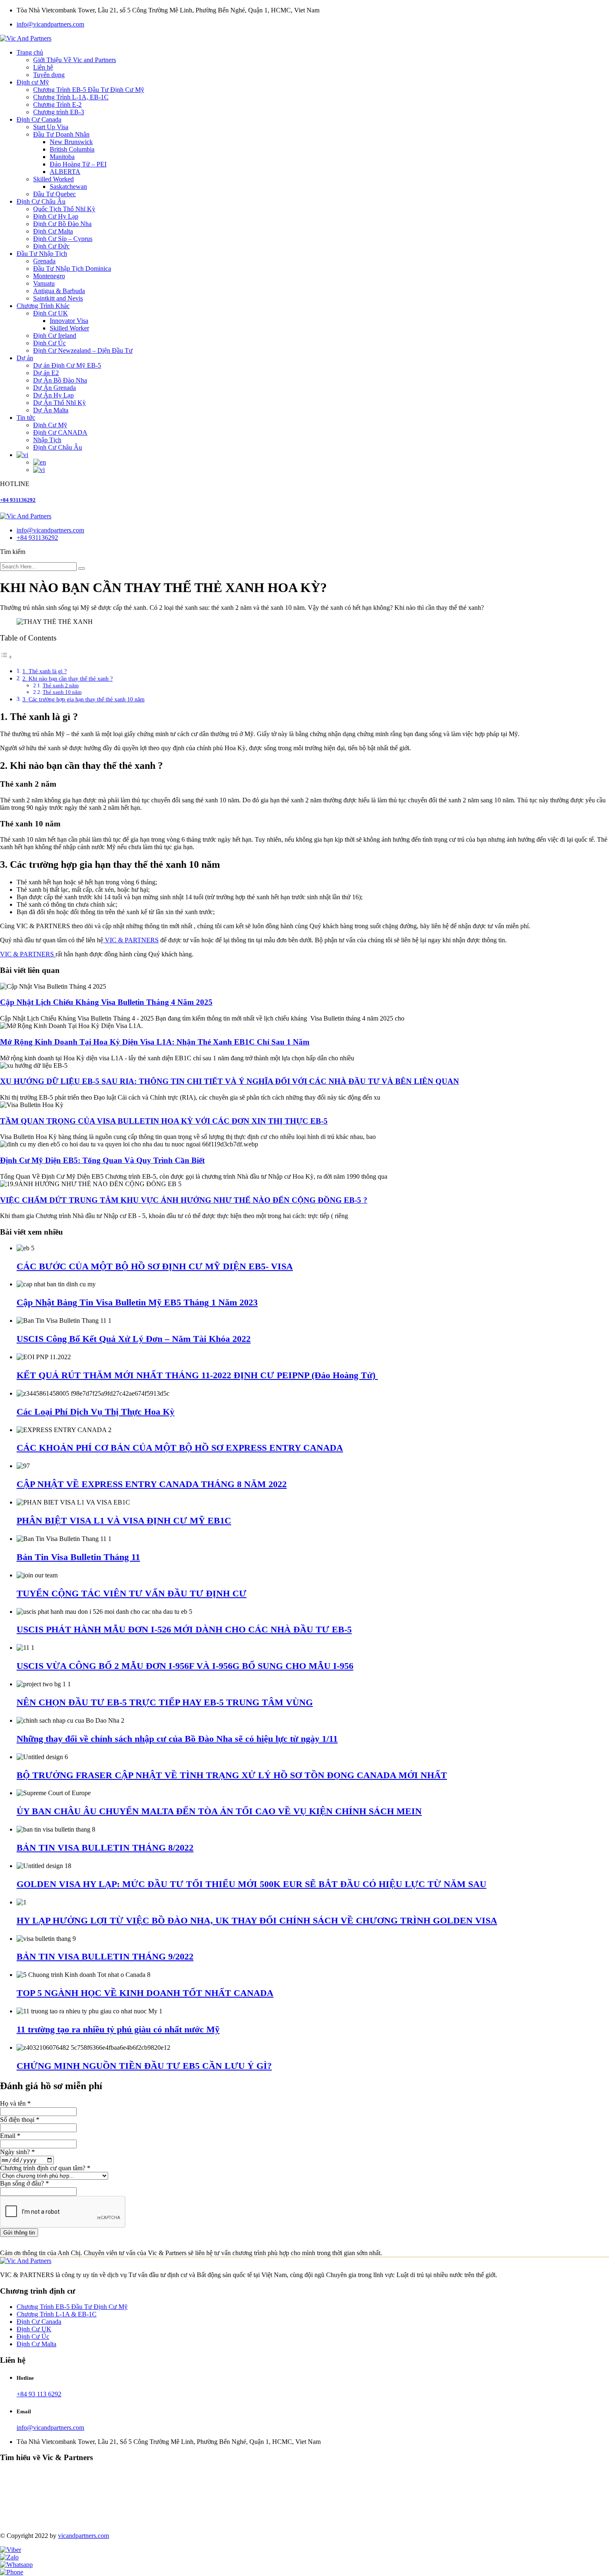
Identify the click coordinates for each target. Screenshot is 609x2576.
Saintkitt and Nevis (58, 298)
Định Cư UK (51, 313)
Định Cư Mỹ (50, 425)
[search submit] (82, 568)
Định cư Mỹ (33, 82)
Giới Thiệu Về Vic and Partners (75, 60)
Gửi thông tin (19, 2233)
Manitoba (62, 157)
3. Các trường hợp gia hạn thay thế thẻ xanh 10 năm (83, 699)
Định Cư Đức (51, 246)
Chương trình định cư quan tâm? (45, 2168)
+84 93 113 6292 (39, 2394)
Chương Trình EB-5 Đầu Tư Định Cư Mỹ (89, 90)
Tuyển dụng (49, 75)
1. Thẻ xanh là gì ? (45, 671)
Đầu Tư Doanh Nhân (61, 134)
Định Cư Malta (53, 231)
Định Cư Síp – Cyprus (63, 239)
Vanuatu (44, 283)
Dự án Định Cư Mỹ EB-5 (67, 365)
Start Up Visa (51, 127)
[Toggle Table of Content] (6, 657)
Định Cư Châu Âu (41, 201)
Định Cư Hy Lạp (56, 216)
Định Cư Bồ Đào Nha (62, 224)
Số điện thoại (20, 2120)
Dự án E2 (46, 373)
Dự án (25, 358)
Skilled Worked (53, 179)
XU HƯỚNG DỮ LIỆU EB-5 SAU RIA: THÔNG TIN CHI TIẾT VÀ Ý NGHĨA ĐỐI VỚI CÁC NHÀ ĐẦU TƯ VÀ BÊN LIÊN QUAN (230, 1081)
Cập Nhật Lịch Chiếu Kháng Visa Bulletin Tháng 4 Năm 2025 (106, 1002)
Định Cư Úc (50, 343)
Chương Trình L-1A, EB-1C (71, 97)
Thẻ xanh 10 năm (62, 692)
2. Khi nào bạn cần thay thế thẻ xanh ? (68, 679)
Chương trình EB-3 (59, 112)
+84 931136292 (18, 500)
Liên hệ (43, 67)
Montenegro (49, 276)
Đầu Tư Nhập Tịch (42, 254)
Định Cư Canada (39, 119)
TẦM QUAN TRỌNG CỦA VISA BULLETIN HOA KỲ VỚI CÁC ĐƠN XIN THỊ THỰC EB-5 (164, 1121)
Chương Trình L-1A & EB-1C (57, 2314)
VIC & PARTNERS (131, 940)
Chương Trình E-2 (57, 105)
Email (10, 2136)
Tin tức (26, 418)
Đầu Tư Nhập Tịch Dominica (72, 268)
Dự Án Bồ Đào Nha (60, 380)
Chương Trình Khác (43, 306)
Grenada (44, 261)
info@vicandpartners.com (50, 24)
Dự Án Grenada (54, 388)
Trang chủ (30, 52)
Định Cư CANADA (60, 432)
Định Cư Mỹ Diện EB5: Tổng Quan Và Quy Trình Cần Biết (102, 1160)
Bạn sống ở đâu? (24, 2183)
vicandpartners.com (83, 2536)
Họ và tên (15, 2103)
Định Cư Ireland (55, 336)
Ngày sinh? (17, 2152)
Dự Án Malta (51, 410)
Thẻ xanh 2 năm (61, 685)
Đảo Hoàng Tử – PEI (78, 164)
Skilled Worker (69, 328)
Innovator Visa (69, 321)
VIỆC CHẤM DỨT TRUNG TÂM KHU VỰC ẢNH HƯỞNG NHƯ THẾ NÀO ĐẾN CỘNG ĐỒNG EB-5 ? (184, 1200)
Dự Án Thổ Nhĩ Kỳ (59, 403)
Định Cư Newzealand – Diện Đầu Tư (83, 350)
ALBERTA (65, 172)
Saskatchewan (68, 187)
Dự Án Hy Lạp (53, 395)
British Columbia (72, 149)
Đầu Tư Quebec (54, 194)
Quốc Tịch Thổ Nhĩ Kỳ (64, 209)
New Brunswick (71, 142)
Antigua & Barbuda (59, 291)
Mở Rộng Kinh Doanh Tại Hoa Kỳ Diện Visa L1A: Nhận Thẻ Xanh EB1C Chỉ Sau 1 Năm (155, 1042)
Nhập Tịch (47, 440)
